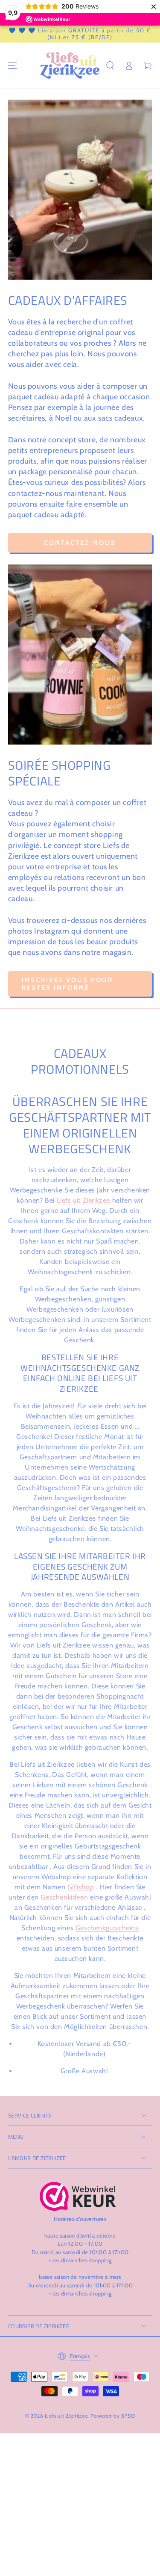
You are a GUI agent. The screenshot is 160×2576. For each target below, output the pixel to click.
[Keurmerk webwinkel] (78, 2196)
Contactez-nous (80, 543)
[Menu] (12, 66)
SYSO (128, 2416)
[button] (110, 66)
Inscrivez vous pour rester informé (67, 984)
